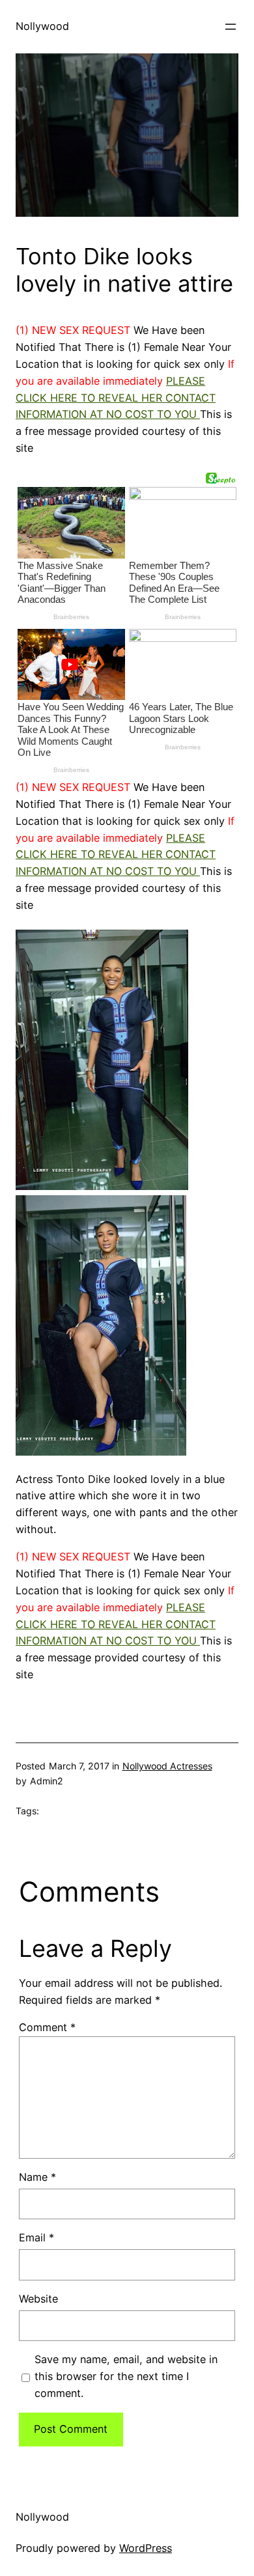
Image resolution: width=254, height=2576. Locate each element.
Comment (47, 2027)
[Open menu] (231, 27)
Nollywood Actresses (167, 1766)
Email (36, 2237)
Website (38, 2299)
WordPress (146, 2548)
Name (37, 2177)
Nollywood (42, 26)
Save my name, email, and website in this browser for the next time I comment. (126, 2376)
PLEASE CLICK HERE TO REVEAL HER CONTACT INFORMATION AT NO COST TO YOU (116, 398)
